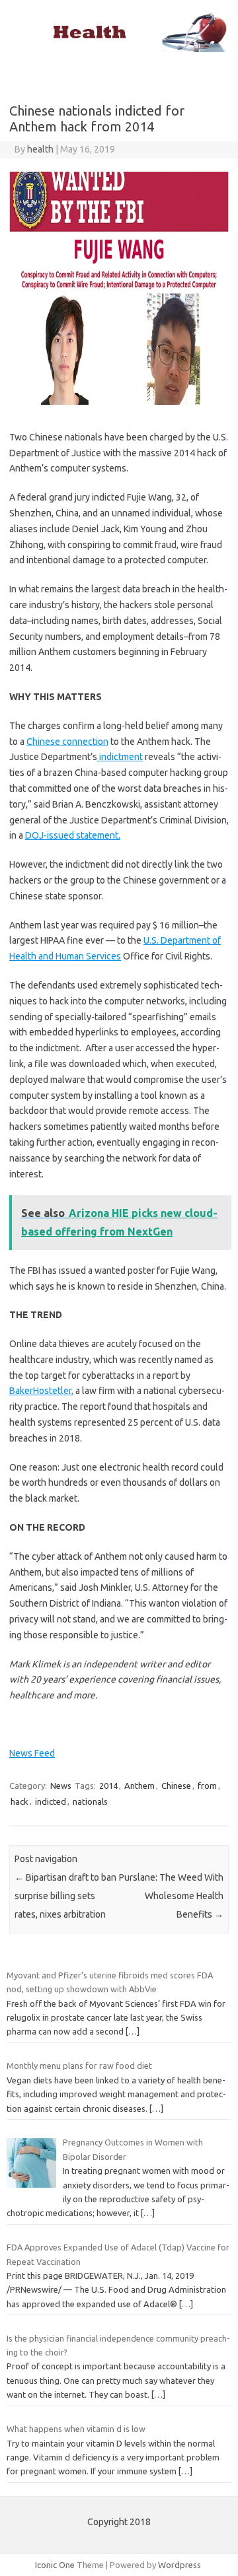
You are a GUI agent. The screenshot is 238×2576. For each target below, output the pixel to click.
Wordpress (179, 2565)
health (40, 149)
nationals (90, 1801)
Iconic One (55, 2565)
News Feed (32, 1753)
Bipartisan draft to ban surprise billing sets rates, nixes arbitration (65, 1896)
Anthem (139, 1786)
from (207, 1786)
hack (20, 1801)
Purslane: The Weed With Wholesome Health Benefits (171, 1896)
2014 (108, 1786)
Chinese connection (67, 742)
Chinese (176, 1786)
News (61, 1786)
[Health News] (119, 49)
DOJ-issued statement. (73, 835)
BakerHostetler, (41, 1391)
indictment (120, 757)
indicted (51, 1801)
